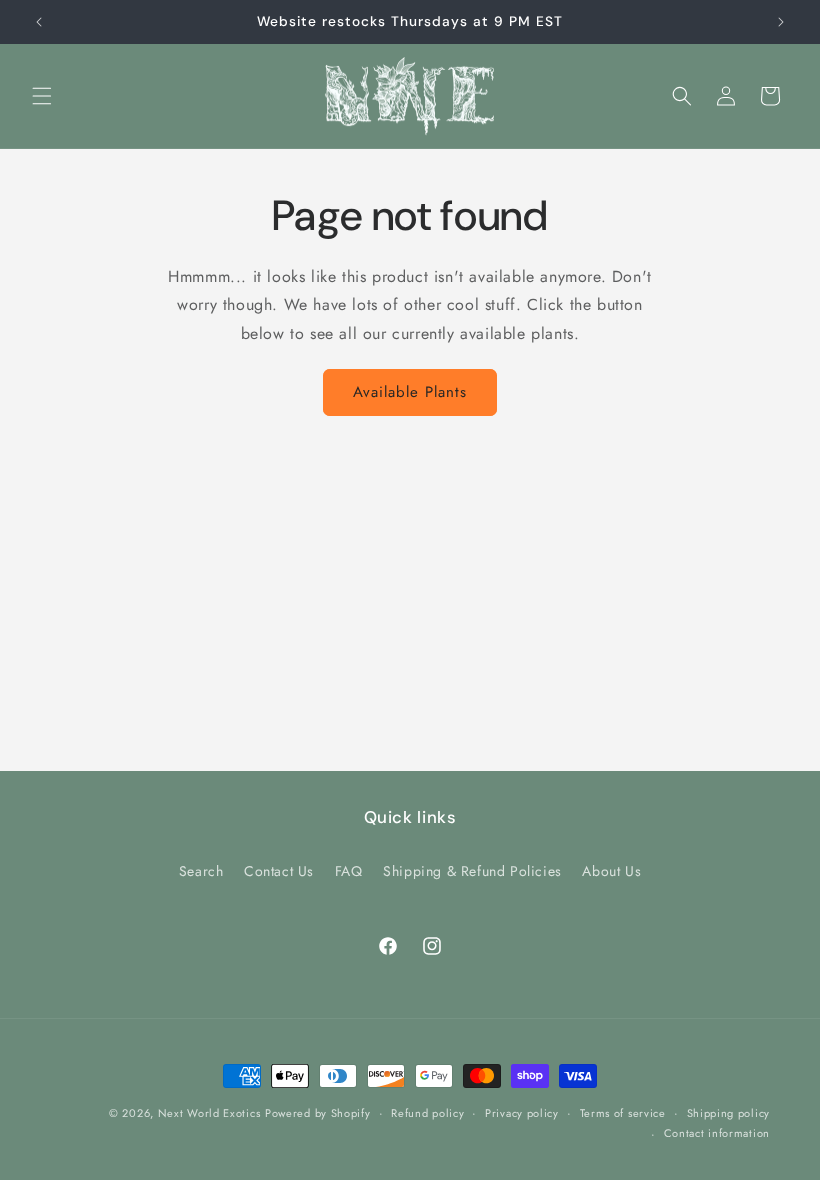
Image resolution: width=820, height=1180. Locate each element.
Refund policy (427, 1113)
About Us (611, 871)
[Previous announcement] (39, 22)
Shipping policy (729, 1113)
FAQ (349, 871)
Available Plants (410, 392)
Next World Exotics (209, 1113)
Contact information (717, 1133)
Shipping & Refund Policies (472, 871)
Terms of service (623, 1113)
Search (201, 871)
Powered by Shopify (318, 1113)
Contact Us (279, 871)
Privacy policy (522, 1113)
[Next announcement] (781, 22)
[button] (42, 96)
